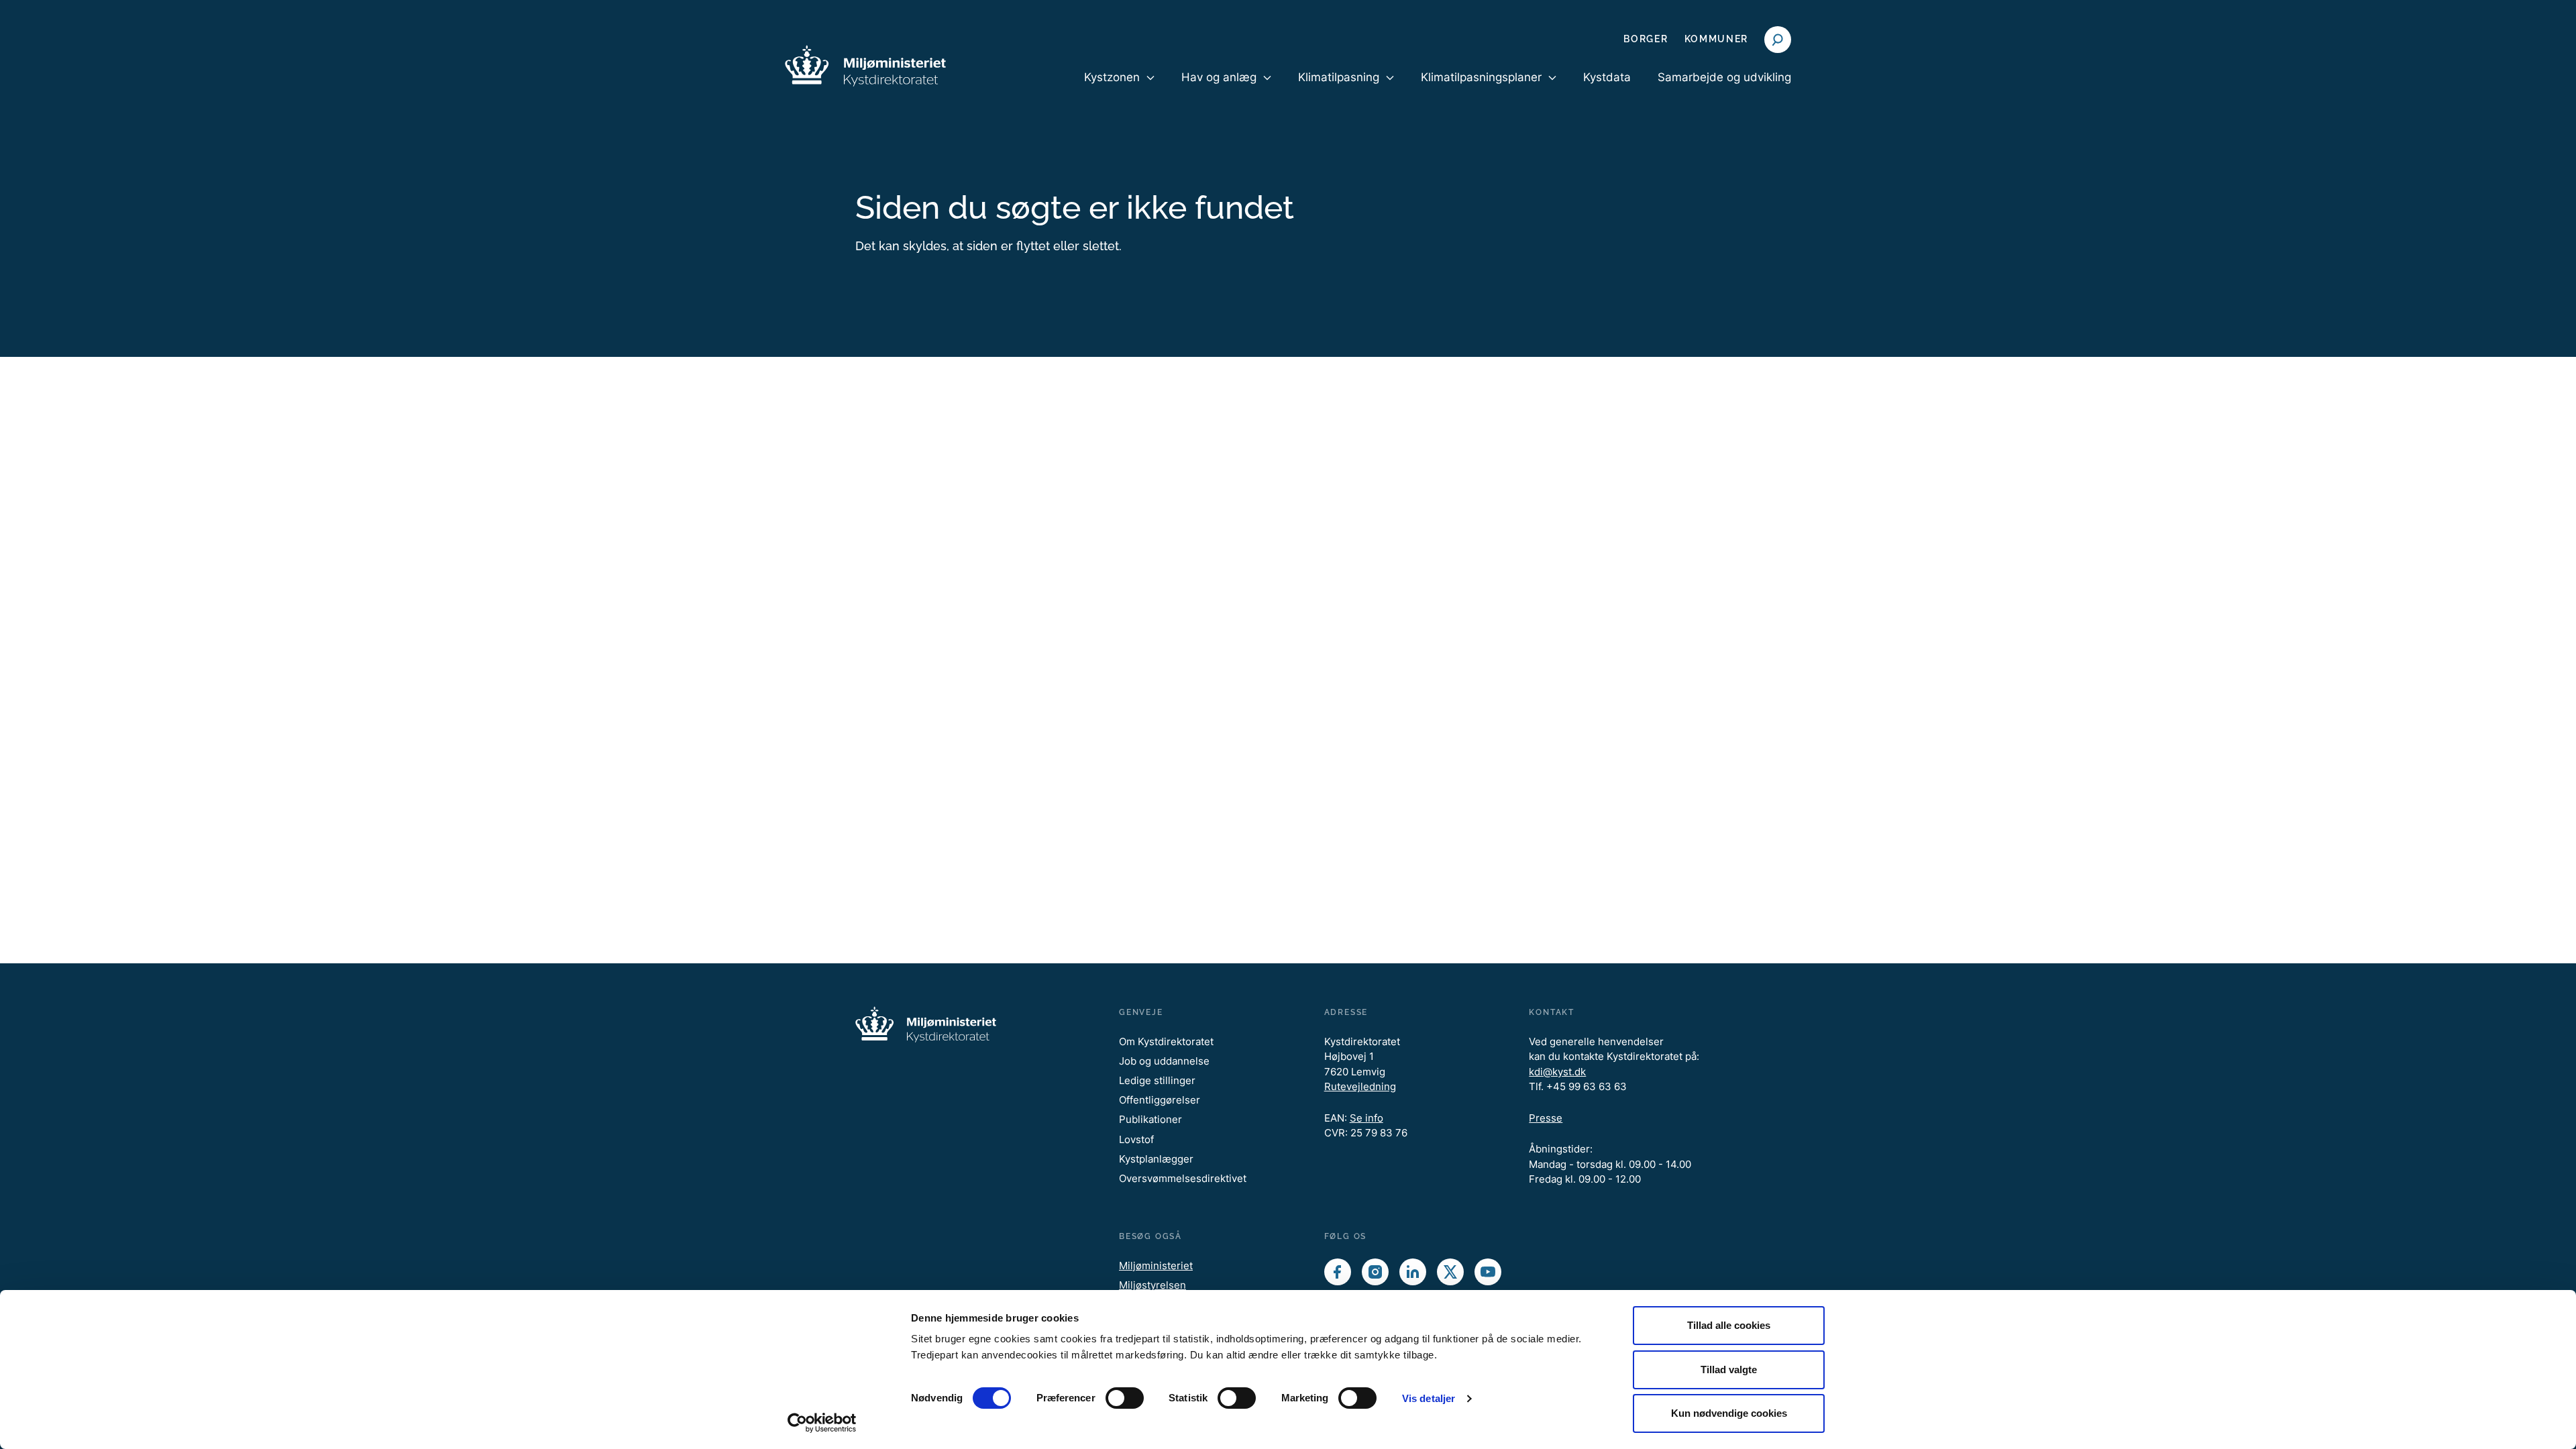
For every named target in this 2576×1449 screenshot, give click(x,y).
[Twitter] (1450, 1272)
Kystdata (1607, 77)
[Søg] (1778, 40)
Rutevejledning (1360, 1086)
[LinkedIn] (1413, 1272)
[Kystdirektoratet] (865, 66)
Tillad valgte (1729, 1370)
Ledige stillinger (1157, 1080)
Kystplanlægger (1156, 1159)
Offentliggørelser (1160, 1100)
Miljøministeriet (1156, 1266)
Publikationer (1150, 1119)
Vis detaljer (1429, 1398)
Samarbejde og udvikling (1724, 77)
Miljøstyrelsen (1152, 1285)
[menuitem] (1119, 89)
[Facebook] (1338, 1272)
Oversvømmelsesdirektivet (1183, 1178)
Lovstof (1136, 1139)
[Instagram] (1375, 1272)
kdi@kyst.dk (1557, 1072)
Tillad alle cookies (1729, 1325)
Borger (1646, 39)
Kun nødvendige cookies (1729, 1413)
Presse (1546, 1118)
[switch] (1125, 1398)
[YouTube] (1488, 1272)
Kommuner (1716, 39)
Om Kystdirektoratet (1166, 1041)
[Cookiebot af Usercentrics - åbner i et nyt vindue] (822, 1423)
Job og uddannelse (1164, 1061)
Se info (1366, 1118)
